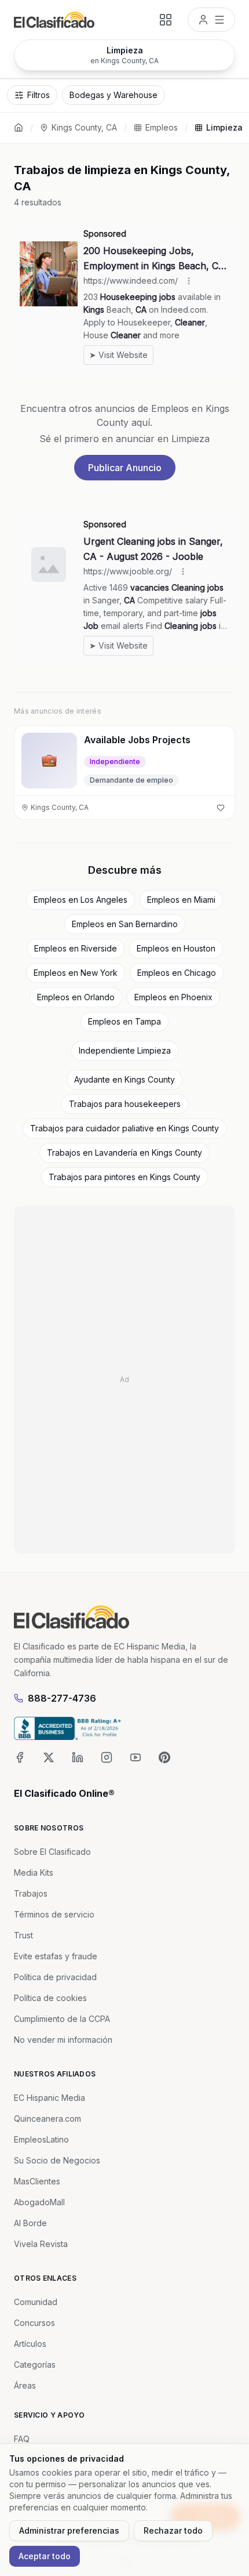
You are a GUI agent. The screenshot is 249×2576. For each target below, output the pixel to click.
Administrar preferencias (69, 2530)
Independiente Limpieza (125, 1050)
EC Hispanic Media (50, 2098)
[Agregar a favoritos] (221, 808)
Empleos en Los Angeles (80, 900)
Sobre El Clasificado (52, 1852)
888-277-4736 (62, 1698)
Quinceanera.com (47, 2119)
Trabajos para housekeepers (125, 1104)
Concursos (34, 2323)
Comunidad (36, 2302)
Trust (23, 1935)
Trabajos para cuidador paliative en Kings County (124, 1128)
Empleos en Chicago (177, 973)
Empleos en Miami (181, 900)
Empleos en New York (76, 973)
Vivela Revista (41, 2244)
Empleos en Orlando (76, 997)
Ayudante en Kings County (124, 1079)
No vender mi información (63, 2040)
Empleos (162, 127)
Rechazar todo (173, 2530)
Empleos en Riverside (76, 948)
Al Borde (30, 2223)
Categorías (35, 2365)
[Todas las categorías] (166, 20)
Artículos (30, 2344)
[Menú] (211, 20)
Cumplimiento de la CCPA (62, 2019)
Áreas (25, 2385)
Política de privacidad (55, 1977)
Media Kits (34, 1873)
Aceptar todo (45, 2556)
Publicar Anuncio (125, 468)
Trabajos (31, 1893)
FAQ (22, 2439)
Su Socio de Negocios (57, 2160)
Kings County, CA (84, 127)
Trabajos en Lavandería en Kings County (124, 1153)
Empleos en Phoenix (173, 997)
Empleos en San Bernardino (125, 924)
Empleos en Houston (176, 948)
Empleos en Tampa (124, 1021)
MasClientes (37, 2181)
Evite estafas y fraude (56, 1956)
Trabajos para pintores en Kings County (124, 1177)
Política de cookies (50, 1998)
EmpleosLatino (41, 2139)
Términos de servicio (54, 1914)
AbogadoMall (39, 2202)
